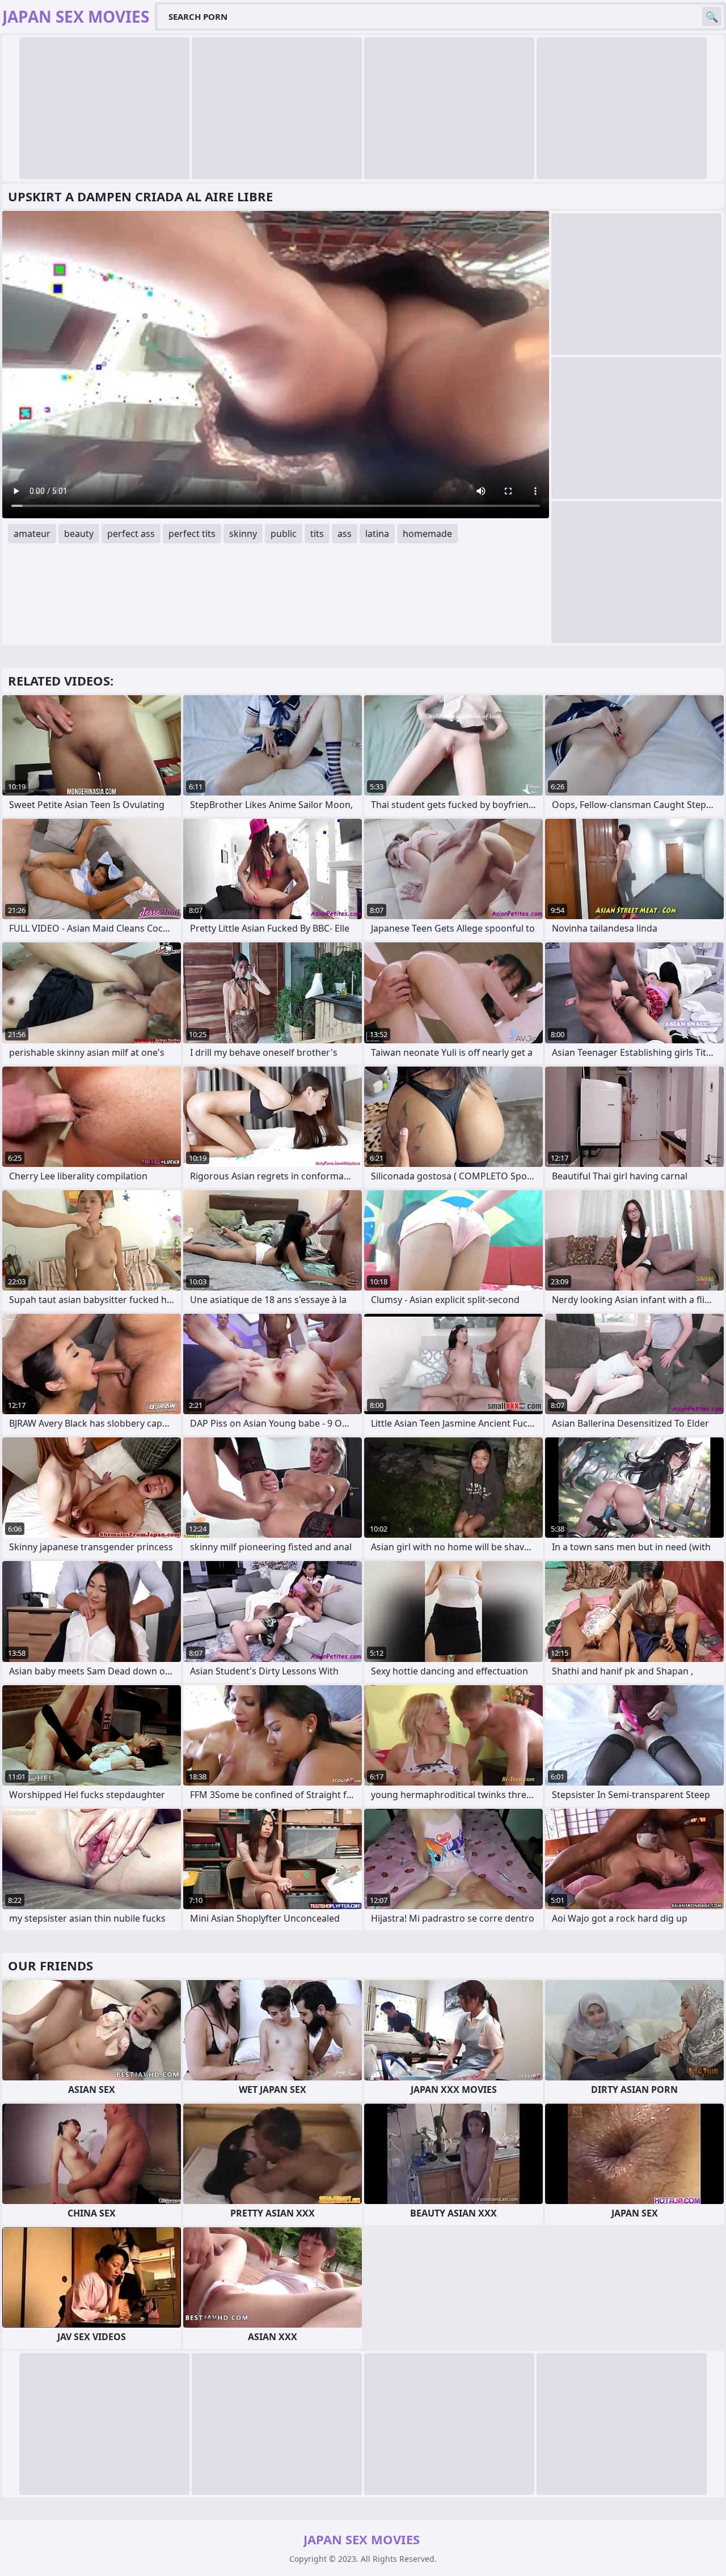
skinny (243, 534)
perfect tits (192, 534)
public (284, 534)
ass (345, 534)
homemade (427, 534)
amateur (32, 534)
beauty (79, 534)
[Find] (712, 16)
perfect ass (131, 534)
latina (377, 534)
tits (317, 534)
